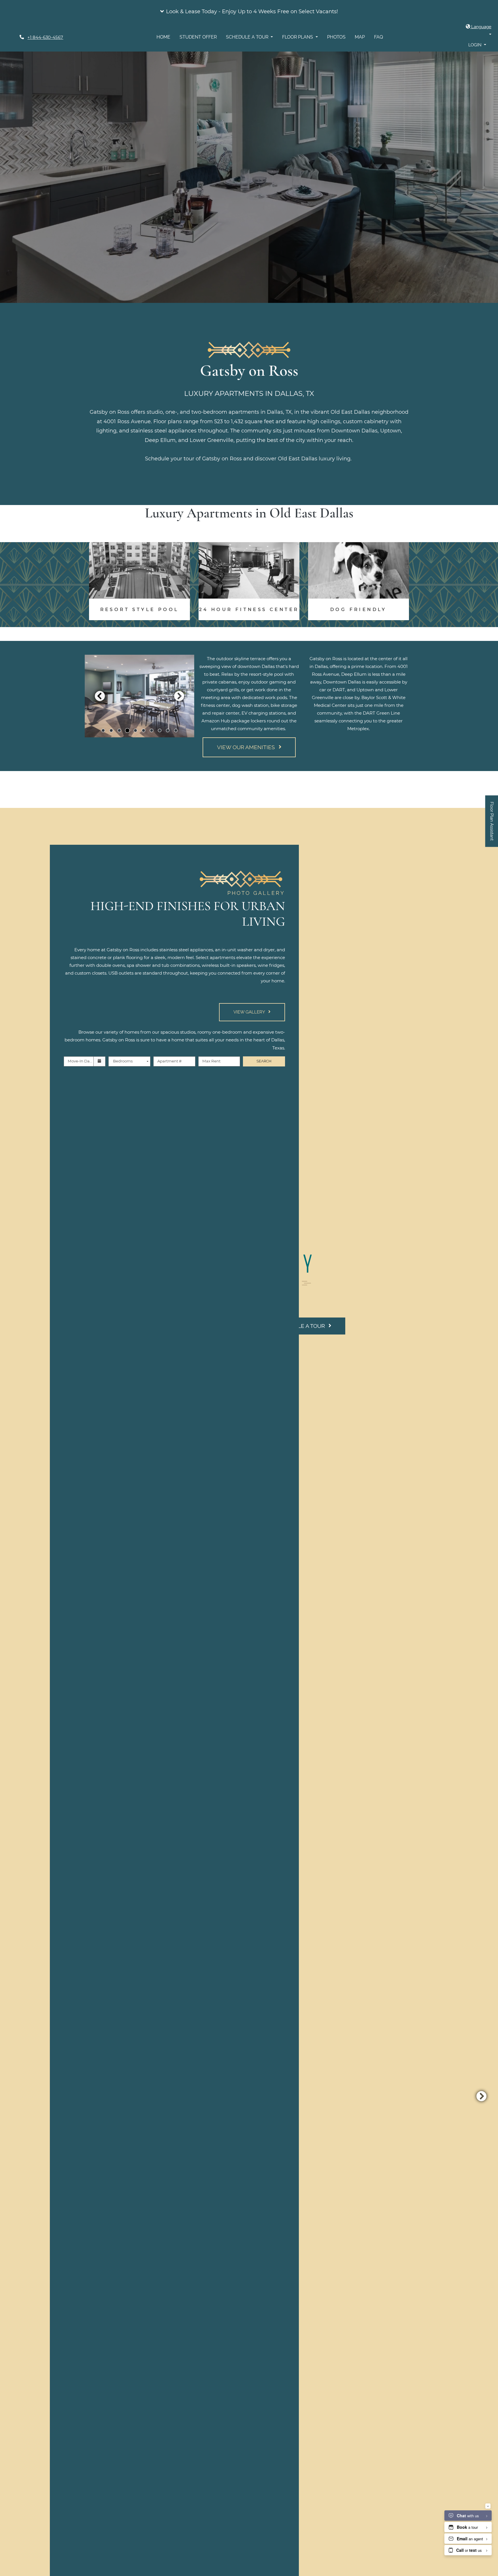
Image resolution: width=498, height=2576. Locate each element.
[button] (249, 12)
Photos (336, 37)
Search (264, 1061)
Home (163, 37)
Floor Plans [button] (298, 37)
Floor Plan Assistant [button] (492, 824)
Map (360, 37)
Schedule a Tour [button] (248, 37)
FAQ (379, 37)
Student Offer (198, 37)
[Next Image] (179, 696)
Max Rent (211, 1061)
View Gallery (250, 1012)
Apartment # (169, 1061)
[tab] (103, 730)
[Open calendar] (100, 1061)
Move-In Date (81, 1061)
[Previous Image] (100, 696)
